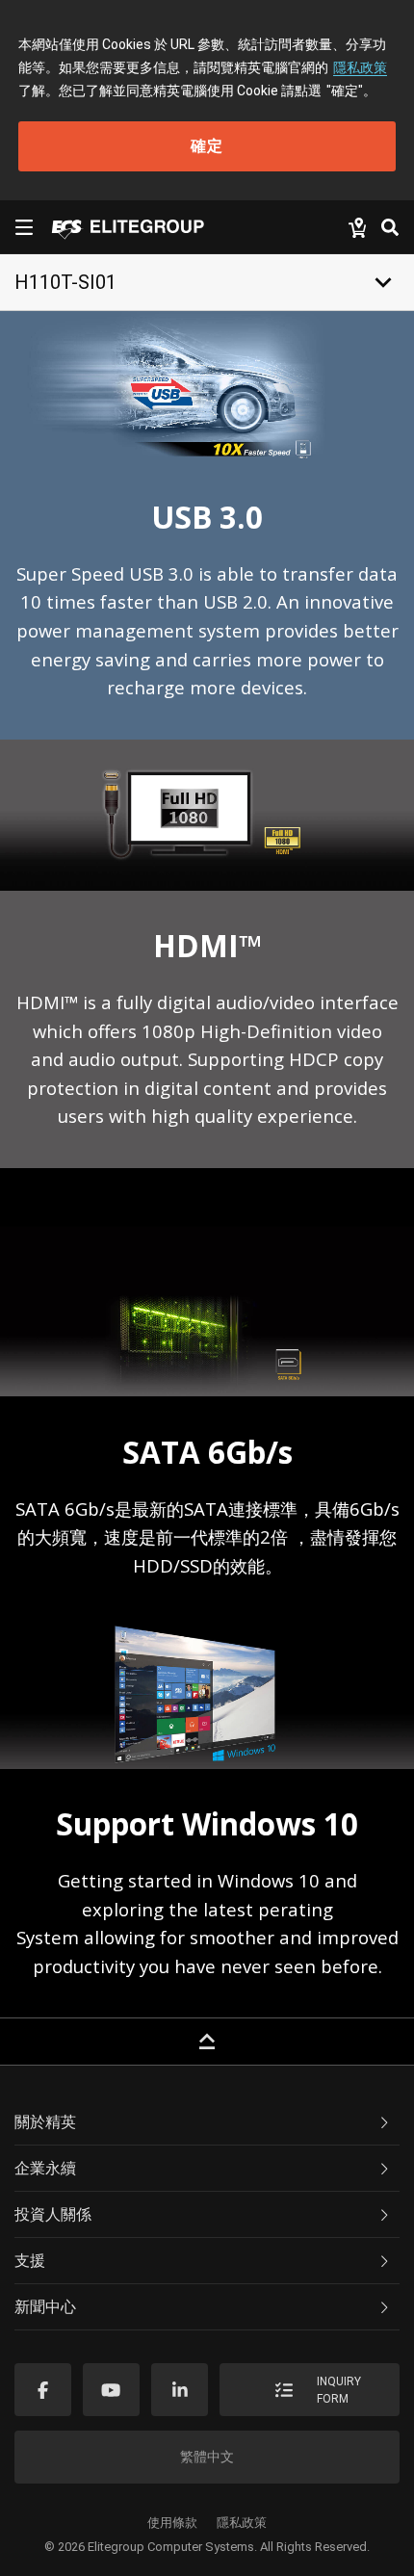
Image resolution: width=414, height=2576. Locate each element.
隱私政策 (360, 67)
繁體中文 (207, 2457)
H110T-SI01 (65, 282)
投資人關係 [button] (53, 2214)
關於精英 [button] (45, 2122)
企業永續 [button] (45, 2168)
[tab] (207, 2122)
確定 (207, 146)
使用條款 (172, 2523)
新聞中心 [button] (45, 2307)
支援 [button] (30, 2261)
